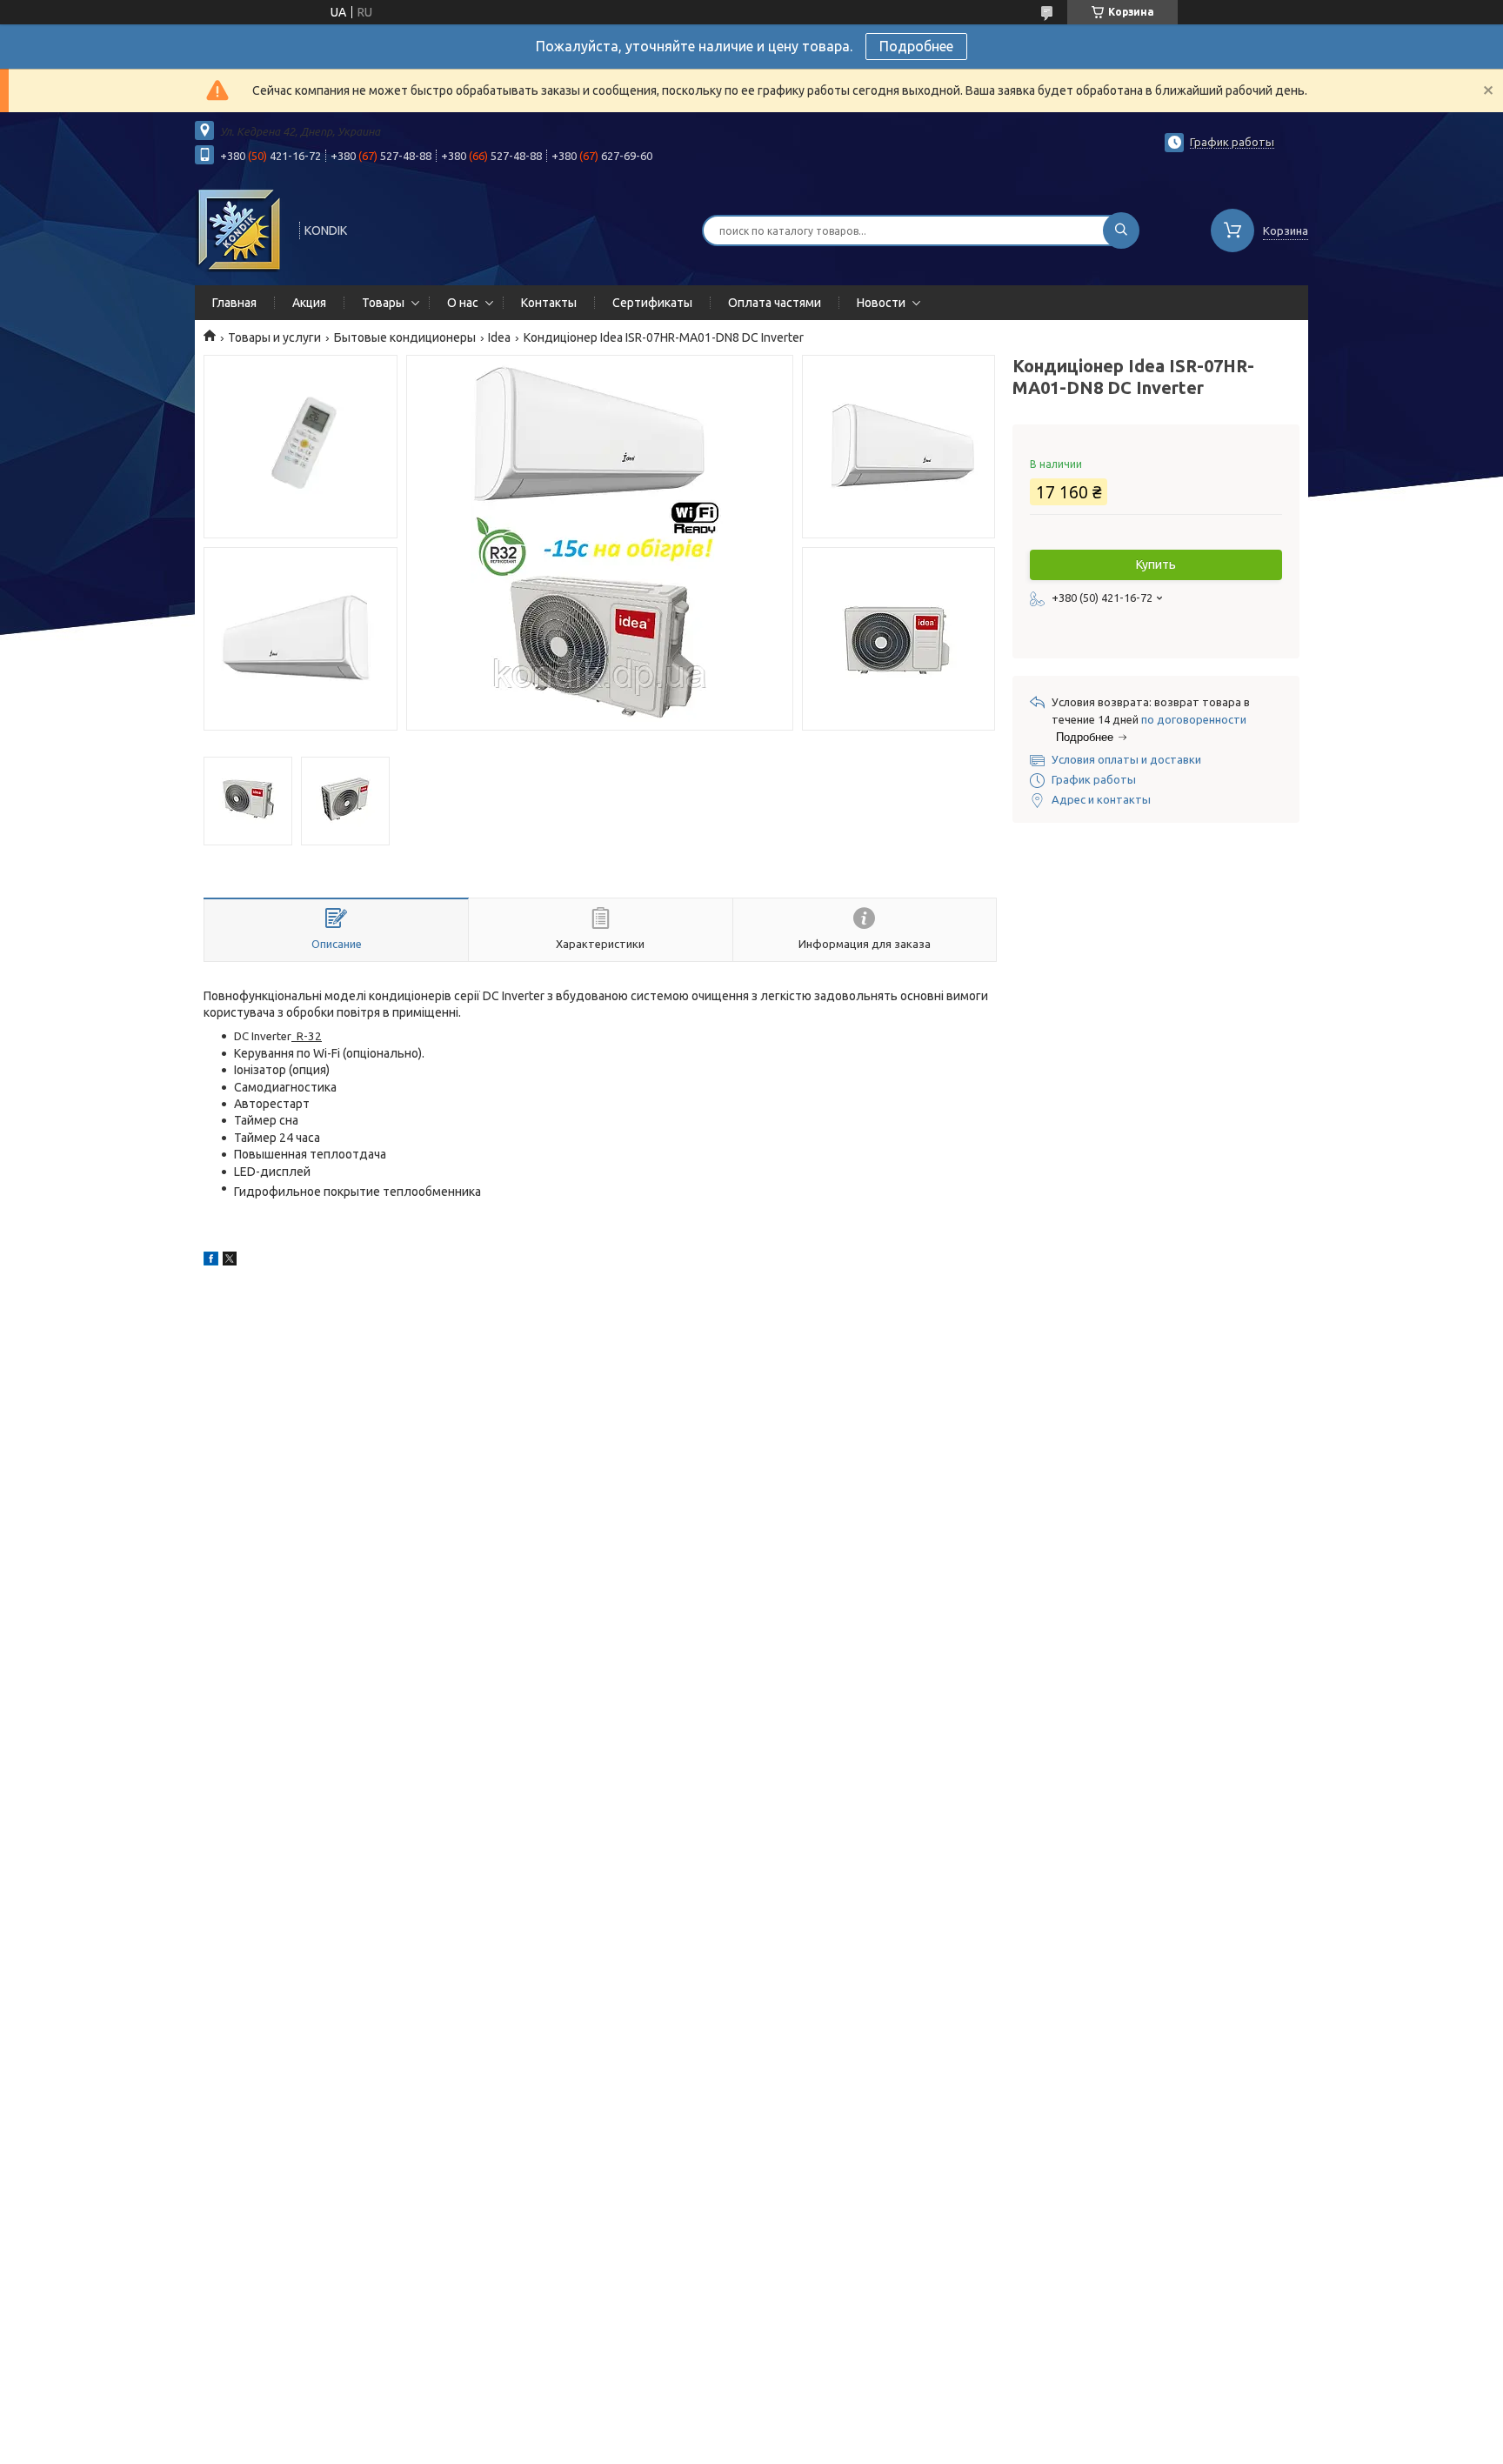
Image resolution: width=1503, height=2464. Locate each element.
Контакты (549, 303)
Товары (383, 303)
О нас (463, 303)
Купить (1156, 564)
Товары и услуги (274, 337)
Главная (234, 303)
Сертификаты (652, 303)
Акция (309, 303)
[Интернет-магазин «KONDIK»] (239, 229)
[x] (230, 1261)
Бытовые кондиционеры (405, 337)
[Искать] (1121, 230)
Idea (499, 337)
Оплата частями (775, 303)
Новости (881, 303)
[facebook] (211, 1261)
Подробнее (916, 46)
